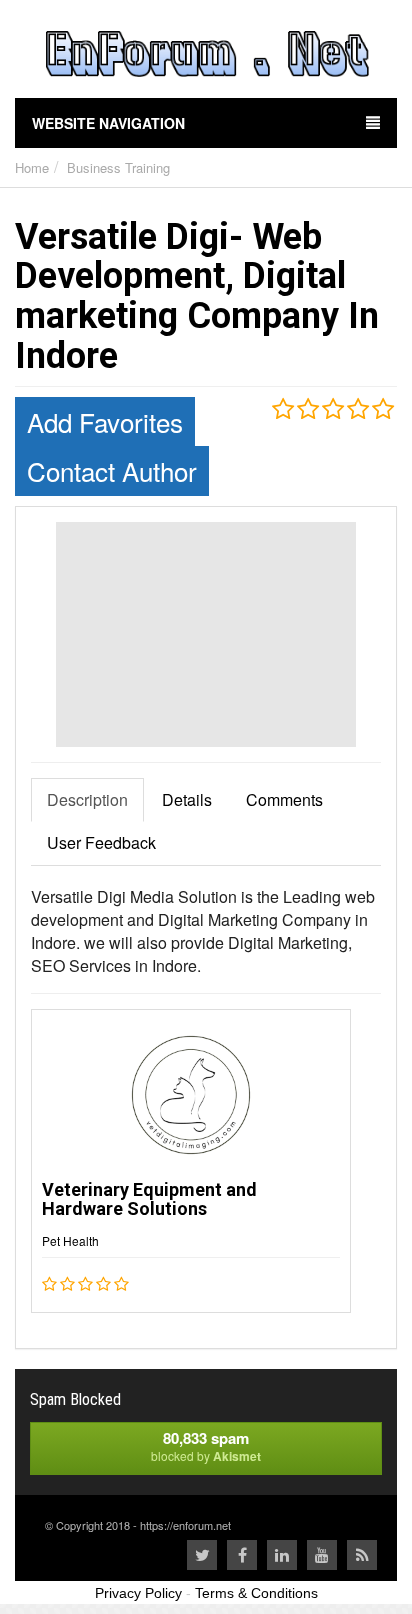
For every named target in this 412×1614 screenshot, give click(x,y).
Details (187, 799)
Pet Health (70, 1240)
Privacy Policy (138, 1593)
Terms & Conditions (256, 1593)
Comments (284, 799)
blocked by (206, 1446)
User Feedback (101, 842)
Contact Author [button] (112, 470)
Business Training (118, 167)
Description (87, 799)
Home (32, 167)
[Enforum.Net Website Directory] (206, 56)
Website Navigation (108, 123)
